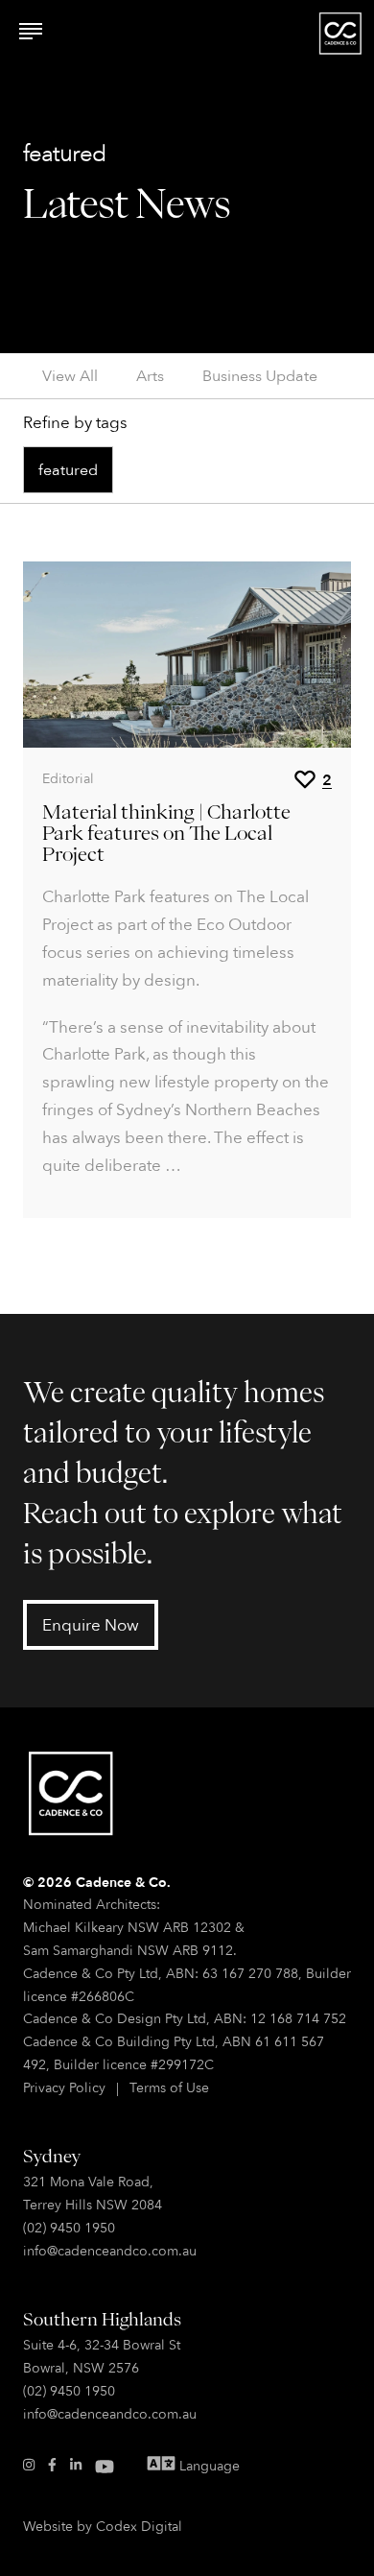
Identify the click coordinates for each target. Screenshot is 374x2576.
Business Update (260, 375)
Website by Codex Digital (103, 2526)
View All (70, 375)
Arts (150, 375)
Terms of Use (169, 2087)
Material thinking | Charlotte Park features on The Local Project (166, 832)
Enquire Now (91, 1624)
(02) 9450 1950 (69, 2227)
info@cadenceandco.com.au (110, 2250)
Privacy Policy (64, 2087)
